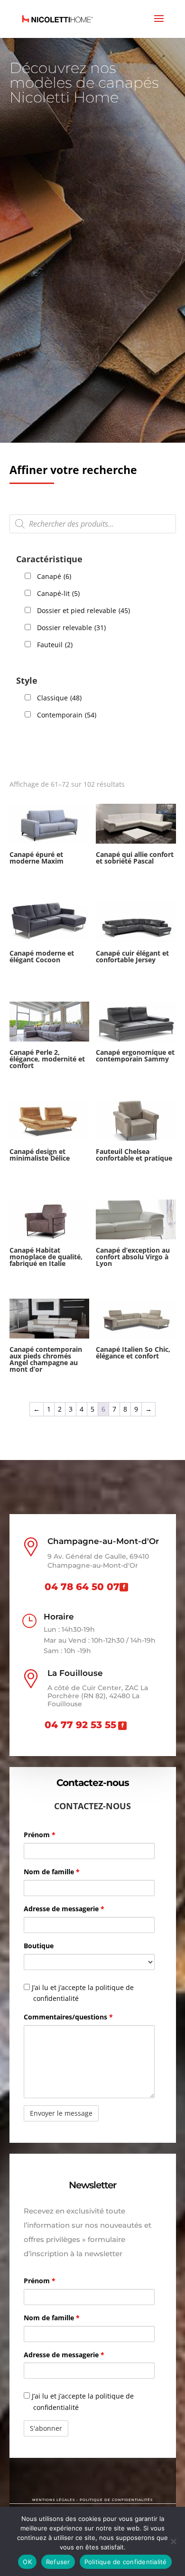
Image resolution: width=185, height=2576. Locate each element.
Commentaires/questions (68, 2017)
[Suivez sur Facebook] (124, 1587)
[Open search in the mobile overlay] (93, 524)
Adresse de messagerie (64, 1909)
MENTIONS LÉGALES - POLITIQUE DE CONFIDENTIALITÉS (92, 2500)
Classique (59, 698)
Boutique (39, 1946)
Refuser (58, 2562)
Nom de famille (52, 1872)
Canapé (54, 576)
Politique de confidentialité (126, 2562)
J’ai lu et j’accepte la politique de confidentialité (82, 1993)
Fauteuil (55, 645)
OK (27, 2562)
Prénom (40, 1835)
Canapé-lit (58, 593)
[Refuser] (173, 2541)
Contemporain (67, 715)
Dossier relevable (71, 628)
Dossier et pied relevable (83, 610)
